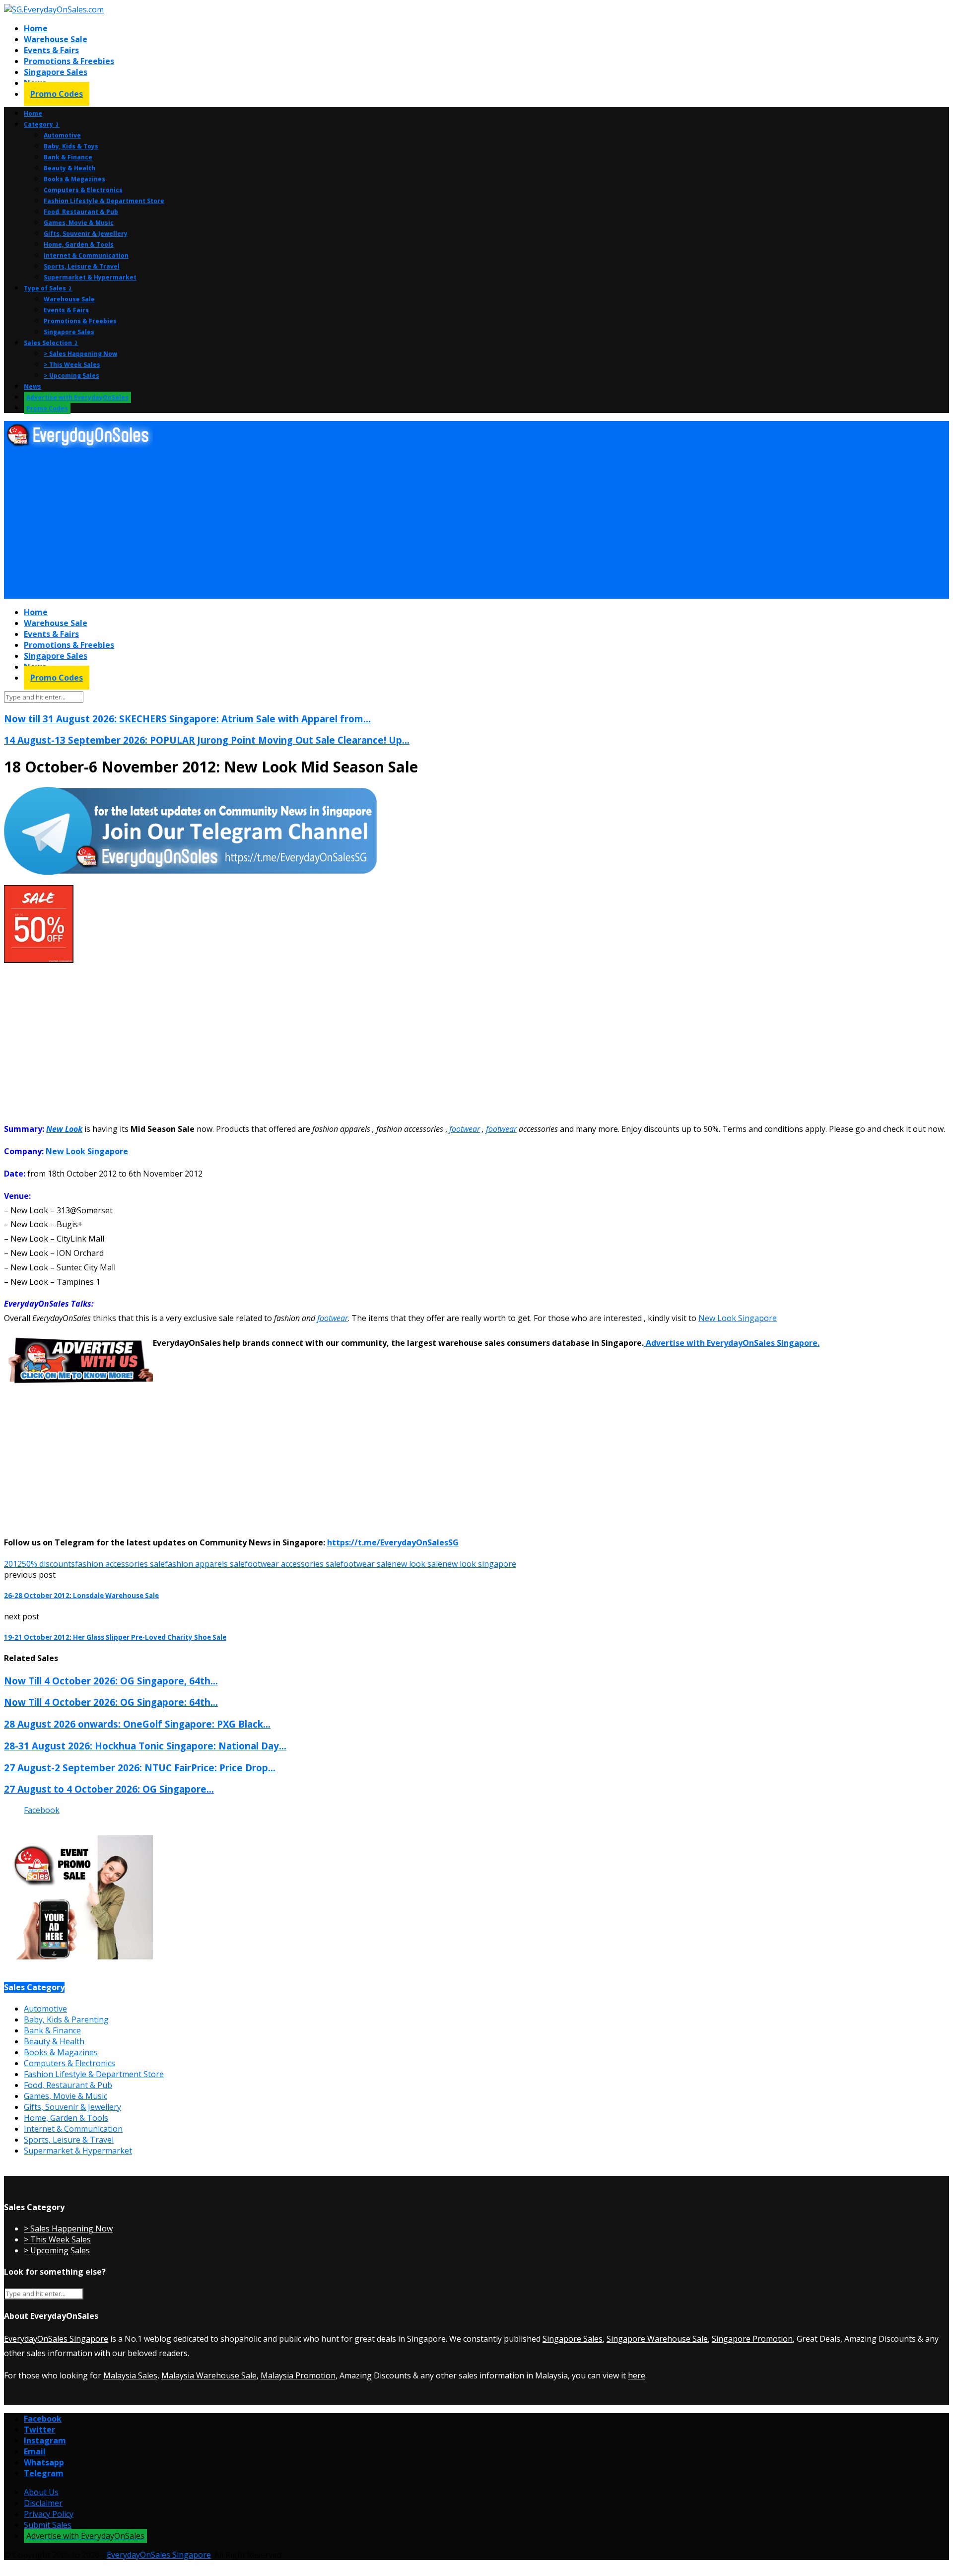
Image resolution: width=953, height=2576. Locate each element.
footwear (465, 1129)
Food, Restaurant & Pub (81, 212)
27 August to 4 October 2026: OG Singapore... (109, 1789)
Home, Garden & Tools (79, 244)
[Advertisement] (302, 524)
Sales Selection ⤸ (51, 343)
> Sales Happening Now (80, 354)
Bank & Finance (68, 157)
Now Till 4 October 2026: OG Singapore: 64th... (111, 1702)
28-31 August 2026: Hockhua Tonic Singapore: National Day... (145, 1746)
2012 (13, 1564)
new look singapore (479, 1564)
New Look (64, 1129)
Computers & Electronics (83, 190)
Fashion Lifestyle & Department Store (104, 201)
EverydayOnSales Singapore (56, 2339)
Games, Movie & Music (79, 223)
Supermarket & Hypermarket (90, 277)
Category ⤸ (42, 124)
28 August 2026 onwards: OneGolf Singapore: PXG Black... (137, 1724)
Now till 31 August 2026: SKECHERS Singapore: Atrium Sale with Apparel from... (187, 719)
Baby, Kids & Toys (71, 146)
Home (36, 28)
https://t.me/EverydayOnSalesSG (393, 1542)
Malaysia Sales (130, 2375)
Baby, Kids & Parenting (66, 2019)
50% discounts (48, 1564)
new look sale (417, 1564)
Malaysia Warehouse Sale (209, 2375)
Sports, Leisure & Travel (82, 266)
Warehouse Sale (56, 39)
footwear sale (366, 1564)
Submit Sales (48, 2525)
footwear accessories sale (293, 1564)
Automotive (62, 135)
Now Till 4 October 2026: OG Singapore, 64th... (111, 1681)
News (33, 386)
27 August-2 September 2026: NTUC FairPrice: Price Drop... (140, 1768)
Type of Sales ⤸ (48, 288)
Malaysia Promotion (298, 2375)
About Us (41, 2492)
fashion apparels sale (205, 1564)
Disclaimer (43, 2503)
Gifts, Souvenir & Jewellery (86, 234)
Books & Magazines (74, 179)
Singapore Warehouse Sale (657, 2339)
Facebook (42, 1810)
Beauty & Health (69, 168)
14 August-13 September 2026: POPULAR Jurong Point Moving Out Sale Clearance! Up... (207, 740)
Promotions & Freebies (69, 61)
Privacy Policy (49, 2514)
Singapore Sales (56, 72)
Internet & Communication (86, 255)
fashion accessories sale (120, 1564)
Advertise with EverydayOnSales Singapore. (732, 1343)
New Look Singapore (87, 1151)
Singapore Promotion (752, 2339)
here (637, 2375)
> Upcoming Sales (71, 376)
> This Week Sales (72, 365)
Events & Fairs (51, 50)
